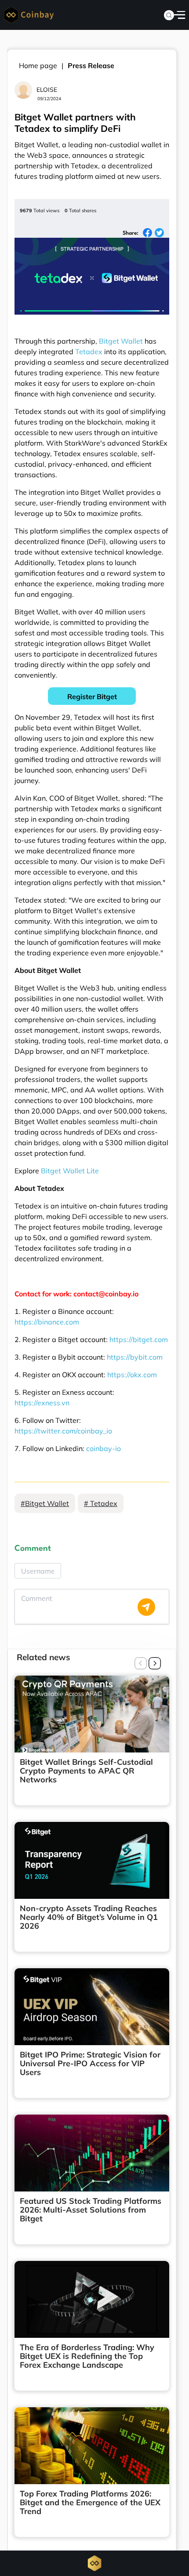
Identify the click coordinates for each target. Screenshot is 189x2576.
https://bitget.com (139, 1339)
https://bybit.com (135, 1357)
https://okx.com (132, 1375)
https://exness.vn (42, 1403)
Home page (38, 65)
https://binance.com (47, 1322)
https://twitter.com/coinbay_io (63, 1431)
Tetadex (89, 352)
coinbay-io (104, 1448)
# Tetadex (101, 1503)
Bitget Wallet (121, 341)
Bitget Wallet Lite (70, 1171)
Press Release (91, 65)
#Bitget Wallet (45, 1503)
